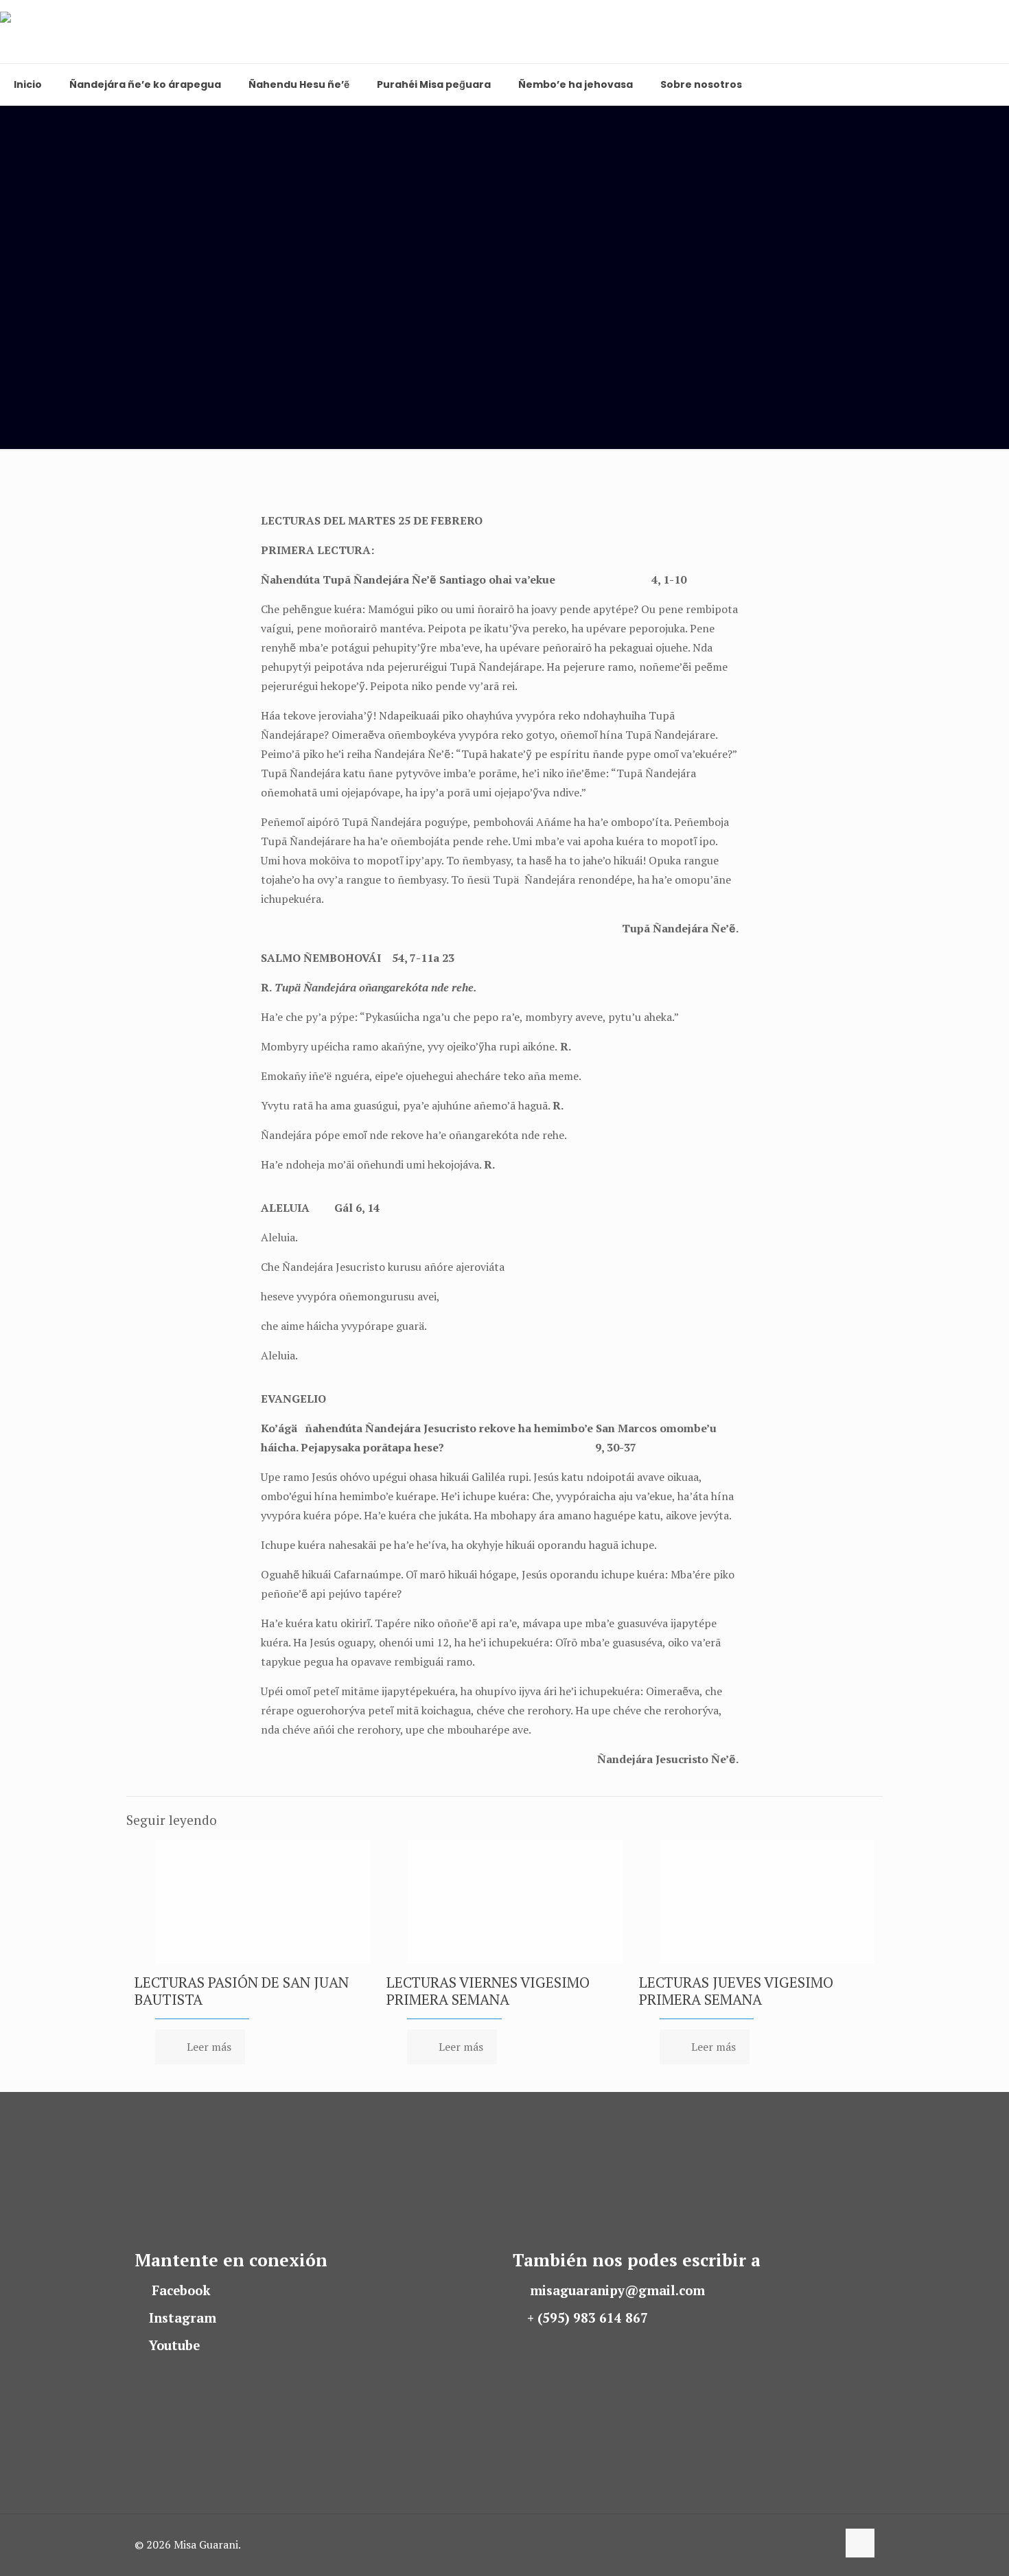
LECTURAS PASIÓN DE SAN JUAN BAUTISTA (242, 1991)
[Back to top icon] (860, 2543)
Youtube (174, 2345)
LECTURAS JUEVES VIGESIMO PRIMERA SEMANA (736, 1991)
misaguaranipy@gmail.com (617, 2290)
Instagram (183, 2318)
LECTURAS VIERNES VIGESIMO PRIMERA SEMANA (488, 1991)
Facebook (181, 2290)
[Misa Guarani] (63, 32)
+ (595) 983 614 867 (588, 2318)
